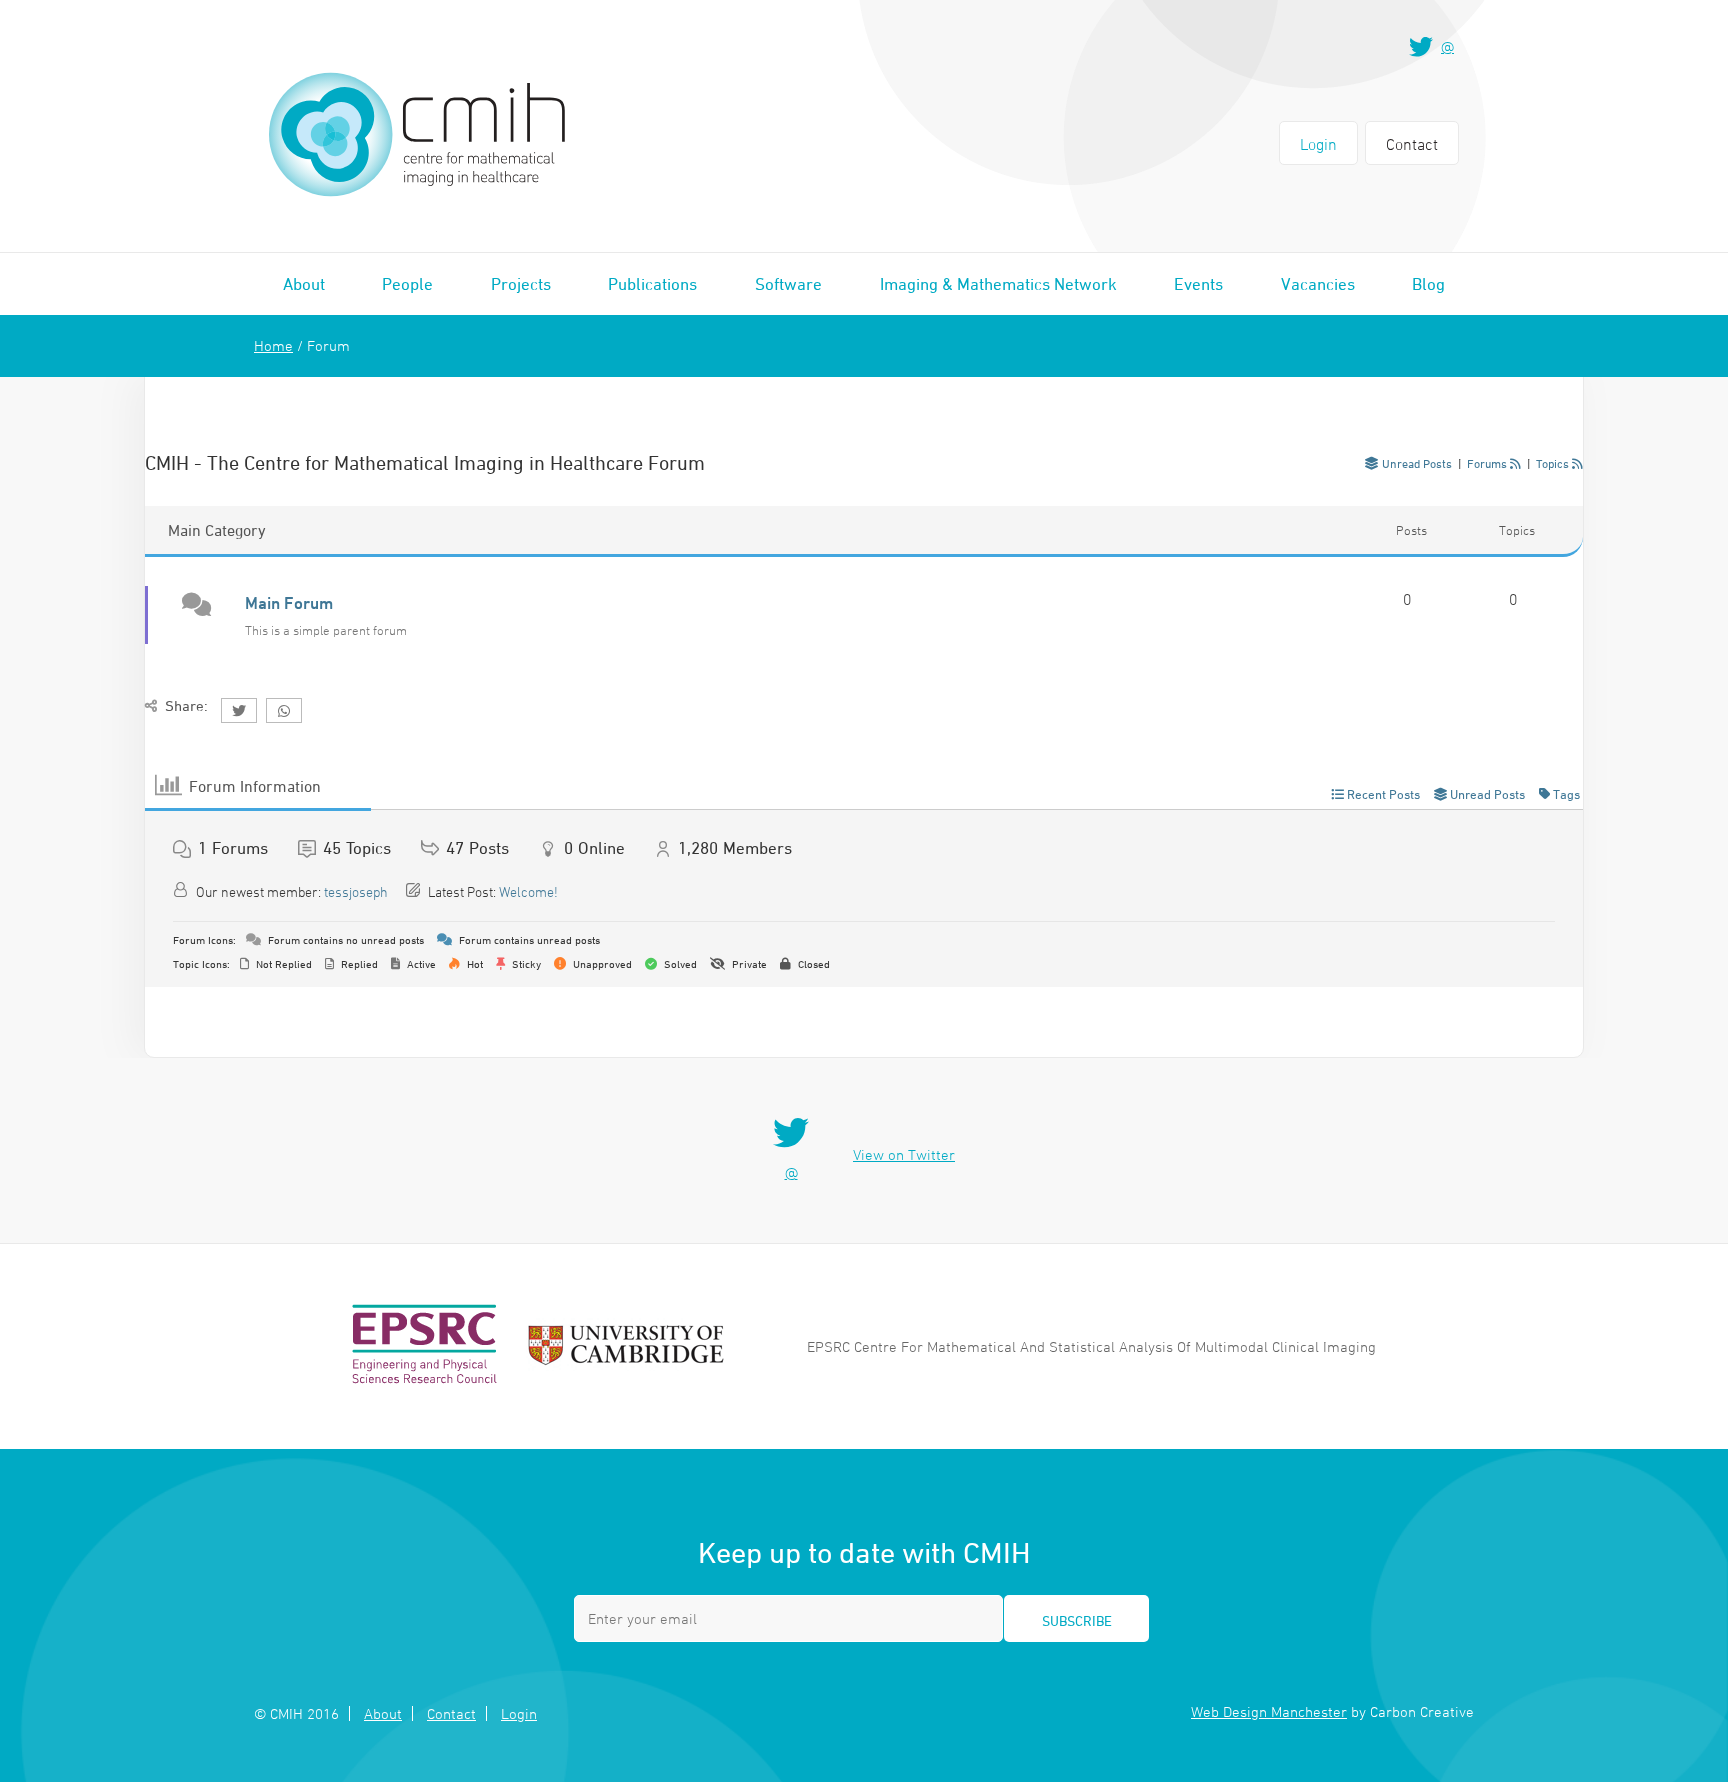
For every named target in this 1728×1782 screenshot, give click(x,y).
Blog (1428, 284)
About (304, 284)
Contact (1412, 144)
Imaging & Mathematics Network (998, 284)
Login (1318, 144)
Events (1198, 284)
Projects (521, 284)
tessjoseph (356, 891)
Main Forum (289, 603)
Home (273, 345)
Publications (652, 284)
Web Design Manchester (1269, 1711)
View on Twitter (904, 1154)
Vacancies (1318, 284)
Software (788, 284)
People (407, 284)
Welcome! (528, 891)
